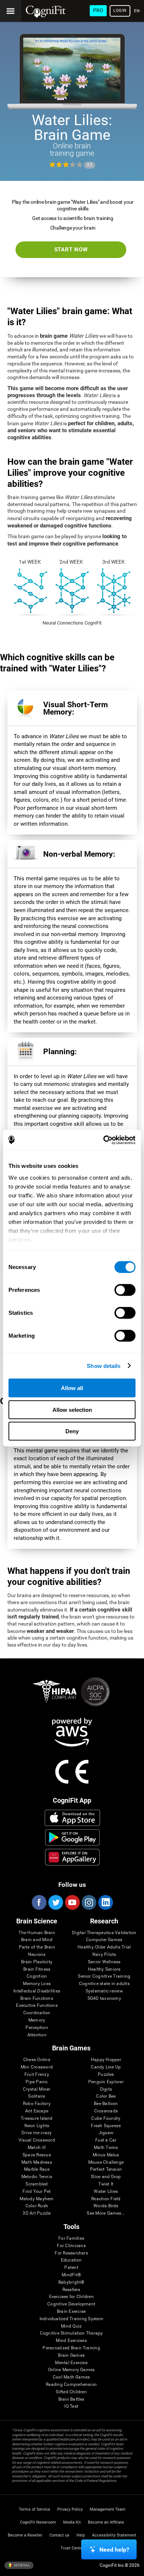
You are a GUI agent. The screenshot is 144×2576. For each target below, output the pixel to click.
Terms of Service (35, 2509)
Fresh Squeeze (106, 2126)
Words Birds (106, 2206)
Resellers (71, 2290)
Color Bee (106, 2096)
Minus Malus (106, 2155)
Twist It (106, 2184)
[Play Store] (73, 1837)
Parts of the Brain (37, 1947)
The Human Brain (37, 1933)
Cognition (37, 1976)
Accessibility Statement (114, 2535)
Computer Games (104, 1940)
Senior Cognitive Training (104, 1976)
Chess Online (37, 2060)
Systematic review (104, 1991)
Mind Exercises (71, 2341)
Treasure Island (37, 2118)
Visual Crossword (37, 2140)
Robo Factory (37, 2104)
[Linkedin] (105, 1902)
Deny (72, 1431)
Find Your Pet (37, 2192)
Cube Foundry (106, 2118)
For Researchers (71, 2253)
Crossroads (106, 2111)
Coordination (37, 2013)
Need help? (114, 2550)
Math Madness (37, 2162)
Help (81, 2535)
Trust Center (72, 2548)
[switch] (125, 1290)
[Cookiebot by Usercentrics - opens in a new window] (104, 1140)
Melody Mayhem (37, 2199)
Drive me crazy (37, 2133)
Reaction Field (106, 2199)
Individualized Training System (71, 2319)
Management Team (108, 2509)
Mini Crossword (37, 2067)
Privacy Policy (70, 2509)
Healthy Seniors (104, 1969)
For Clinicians (71, 2246)
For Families (71, 2238)
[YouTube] (72, 1902)
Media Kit (72, 2522)
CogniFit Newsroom (38, 2522)
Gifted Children (71, 2392)
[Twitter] (55, 1902)
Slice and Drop (106, 2177)
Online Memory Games (71, 2370)
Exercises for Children (71, 2297)
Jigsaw (106, 2133)
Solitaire (37, 2096)
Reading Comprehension (71, 2385)
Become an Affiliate (106, 2522)
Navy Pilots (104, 1955)
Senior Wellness (104, 1962)
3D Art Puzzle (37, 2213)
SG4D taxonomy (104, 1999)
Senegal (21, 2565)
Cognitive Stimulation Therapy (71, 2333)
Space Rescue (37, 2155)
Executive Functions (37, 2006)
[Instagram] (89, 1902)
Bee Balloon (106, 2104)
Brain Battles (71, 2399)
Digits (106, 2089)
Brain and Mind (37, 1940)
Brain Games (71, 2355)
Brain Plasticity (37, 1962)
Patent (71, 2268)
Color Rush (37, 2206)
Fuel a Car (106, 2140)
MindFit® (71, 2275)
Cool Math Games (71, 2377)
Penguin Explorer (106, 2082)
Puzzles (106, 2075)
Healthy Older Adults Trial (104, 1947)
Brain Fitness (37, 1969)
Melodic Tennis (37, 2177)
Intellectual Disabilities (37, 1991)
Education (71, 2260)
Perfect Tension (106, 2169)
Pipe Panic (37, 2082)
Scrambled (37, 2184)
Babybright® (71, 2282)
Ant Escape (37, 2111)
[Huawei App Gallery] (73, 1857)
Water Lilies (106, 2192)
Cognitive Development (71, 2304)
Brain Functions (37, 1999)
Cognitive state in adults (104, 1984)
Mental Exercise (71, 2363)
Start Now (71, 250)
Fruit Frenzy (37, 2075)
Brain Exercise (71, 2312)
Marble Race (37, 2169)
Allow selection (72, 1409)
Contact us (59, 2535)
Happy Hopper (106, 2060)
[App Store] (73, 1818)
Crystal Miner (37, 2089)
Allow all (72, 1388)
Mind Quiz (71, 2326)
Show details (104, 1366)
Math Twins (106, 2148)
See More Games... (106, 2213)
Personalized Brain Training (71, 2348)
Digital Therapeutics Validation (104, 1933)
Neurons (37, 1955)
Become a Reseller (25, 2535)
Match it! (37, 2148)
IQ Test (71, 2406)
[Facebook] (39, 1902)
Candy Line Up (106, 2067)
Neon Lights (37, 2126)
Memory (37, 2020)
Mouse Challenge (106, 2162)
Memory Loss (37, 1984)
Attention (37, 2035)
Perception (37, 2028)
